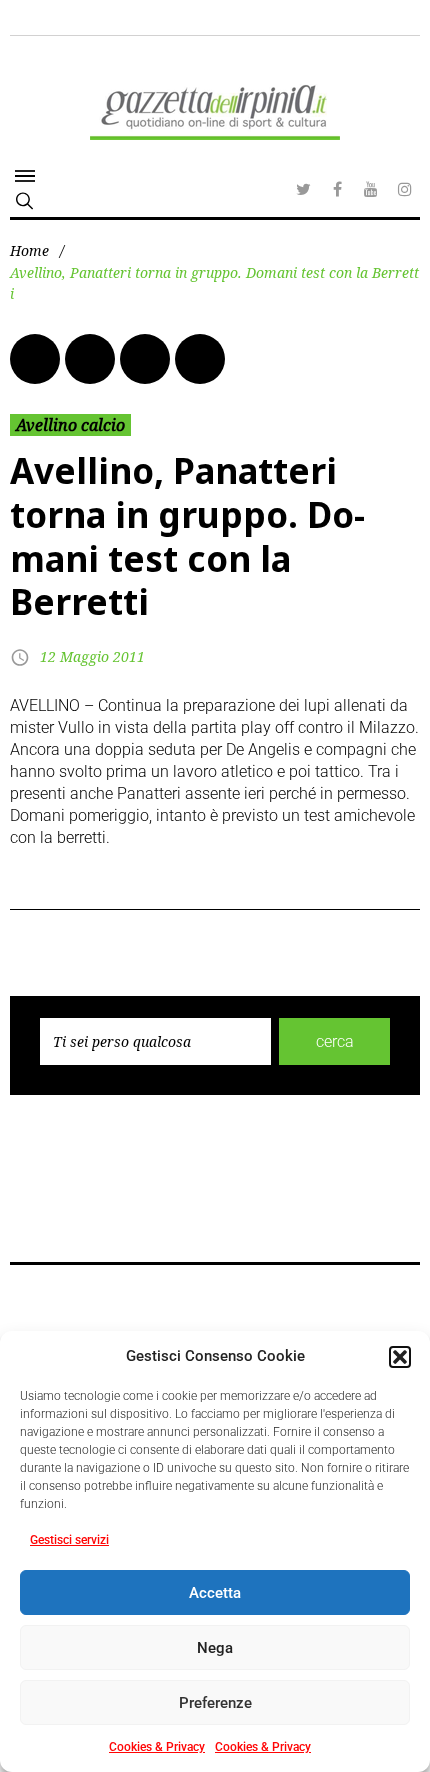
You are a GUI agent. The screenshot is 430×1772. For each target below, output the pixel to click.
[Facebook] (337, 189)
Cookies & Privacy (157, 1747)
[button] (400, 1357)
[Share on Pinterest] (200, 359)
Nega (215, 1648)
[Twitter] (303, 189)
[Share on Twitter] (90, 359)
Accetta (215, 1593)
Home (29, 250)
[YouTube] (371, 189)
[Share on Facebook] (35, 359)
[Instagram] (405, 189)
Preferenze (215, 1703)
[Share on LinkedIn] (145, 359)
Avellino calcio (70, 425)
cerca (335, 1041)
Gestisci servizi (69, 1540)
